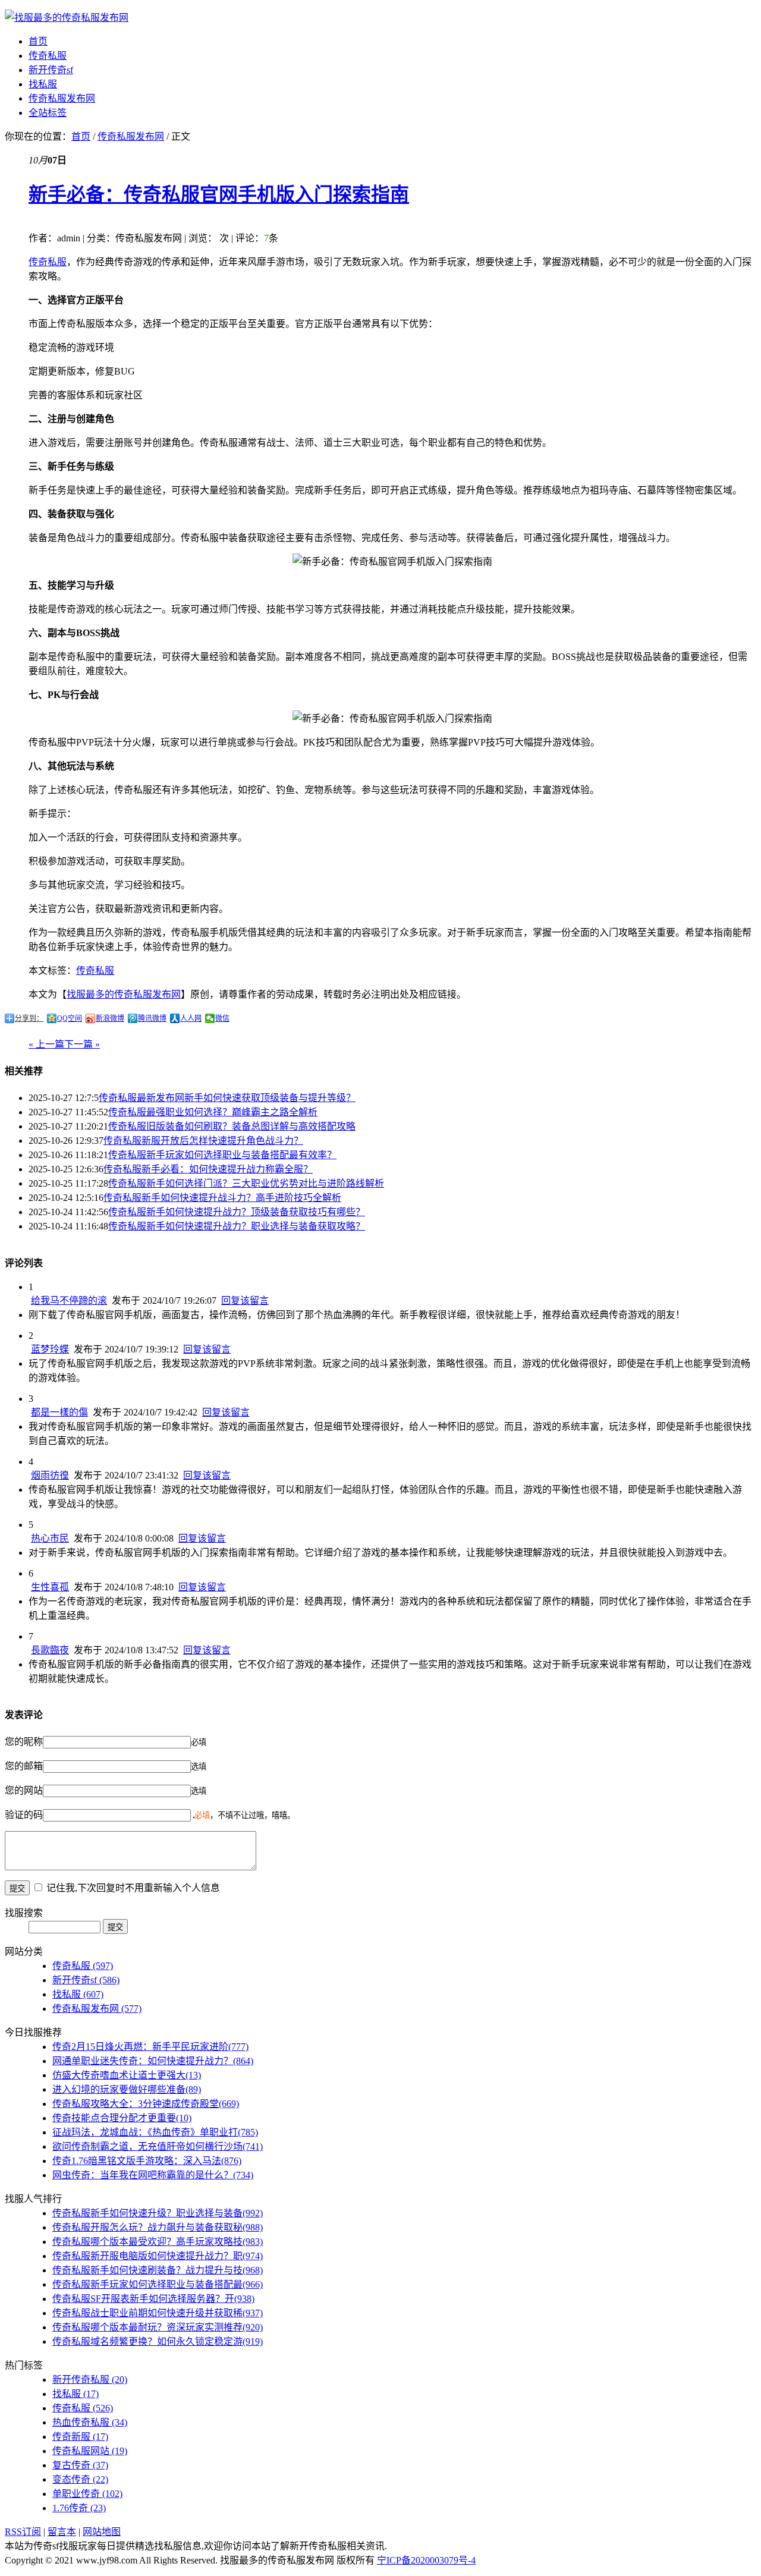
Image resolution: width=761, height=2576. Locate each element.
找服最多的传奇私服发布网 (124, 994)
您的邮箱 (24, 1766)
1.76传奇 (79, 2508)
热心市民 (50, 1538)
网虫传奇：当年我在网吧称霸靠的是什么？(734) (153, 2175)
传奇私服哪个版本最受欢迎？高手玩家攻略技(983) (158, 2242)
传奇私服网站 (90, 2451)
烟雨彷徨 (50, 1475)
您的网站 (24, 1790)
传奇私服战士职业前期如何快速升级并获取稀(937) (158, 2313)
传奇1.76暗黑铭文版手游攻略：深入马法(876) (147, 2161)
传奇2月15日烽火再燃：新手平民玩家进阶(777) (150, 2047)
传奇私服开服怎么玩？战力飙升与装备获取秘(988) (158, 2227)
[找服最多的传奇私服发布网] (67, 18)
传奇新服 (80, 2437)
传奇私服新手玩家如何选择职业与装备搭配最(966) (158, 2284)
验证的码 (24, 1815)
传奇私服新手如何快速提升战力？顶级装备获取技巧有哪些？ (237, 1212)
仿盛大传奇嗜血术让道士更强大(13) (127, 2075)
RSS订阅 (23, 2532)
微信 (222, 1018)
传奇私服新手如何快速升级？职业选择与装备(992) (158, 2213)
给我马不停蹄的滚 (69, 1300)
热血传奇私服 (90, 2422)
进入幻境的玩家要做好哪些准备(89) (127, 2089)
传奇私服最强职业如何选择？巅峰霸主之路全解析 (213, 1112)
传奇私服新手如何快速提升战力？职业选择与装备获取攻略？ (237, 1226)
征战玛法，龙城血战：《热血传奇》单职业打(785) (155, 2132)
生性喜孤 (50, 1587)
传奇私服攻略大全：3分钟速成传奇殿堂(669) (146, 2104)
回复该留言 (245, 1300)
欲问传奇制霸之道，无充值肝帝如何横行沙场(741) (158, 2146)
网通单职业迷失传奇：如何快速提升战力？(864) (153, 2061)
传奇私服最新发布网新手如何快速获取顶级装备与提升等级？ (227, 1098)
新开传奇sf (51, 70)
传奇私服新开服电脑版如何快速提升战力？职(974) (158, 2256)
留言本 (62, 2532)
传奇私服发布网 (62, 98)
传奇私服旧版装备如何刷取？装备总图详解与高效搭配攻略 (232, 1126)
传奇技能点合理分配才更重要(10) (122, 2118)
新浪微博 (110, 1018)
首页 (38, 41)
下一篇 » (82, 1044)
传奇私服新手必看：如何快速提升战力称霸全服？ (208, 1169)
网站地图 (102, 2532)
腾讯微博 (152, 1018)
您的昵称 (24, 1742)
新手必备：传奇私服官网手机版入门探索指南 (219, 194)
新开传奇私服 (90, 2380)
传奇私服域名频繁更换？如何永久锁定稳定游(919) (158, 2341)
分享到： (29, 1018)
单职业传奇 (87, 2494)
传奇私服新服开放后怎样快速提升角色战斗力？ (203, 1141)
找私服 (43, 84)
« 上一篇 (46, 1044)
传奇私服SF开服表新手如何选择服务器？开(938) (153, 2299)
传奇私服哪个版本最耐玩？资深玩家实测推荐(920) (158, 2327)
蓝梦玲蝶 (50, 1349)
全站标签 (48, 113)
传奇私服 (48, 56)
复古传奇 (80, 2465)
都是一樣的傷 (59, 1412)
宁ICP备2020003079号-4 (426, 2560)
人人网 (191, 1018)
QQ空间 (70, 1018)
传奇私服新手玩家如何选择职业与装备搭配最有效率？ (222, 1155)
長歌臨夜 (50, 1650)
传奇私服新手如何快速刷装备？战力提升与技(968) (158, 2270)
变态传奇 (80, 2479)
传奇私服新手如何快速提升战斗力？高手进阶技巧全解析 (222, 1198)
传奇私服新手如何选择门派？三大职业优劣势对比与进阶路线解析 (246, 1183)
